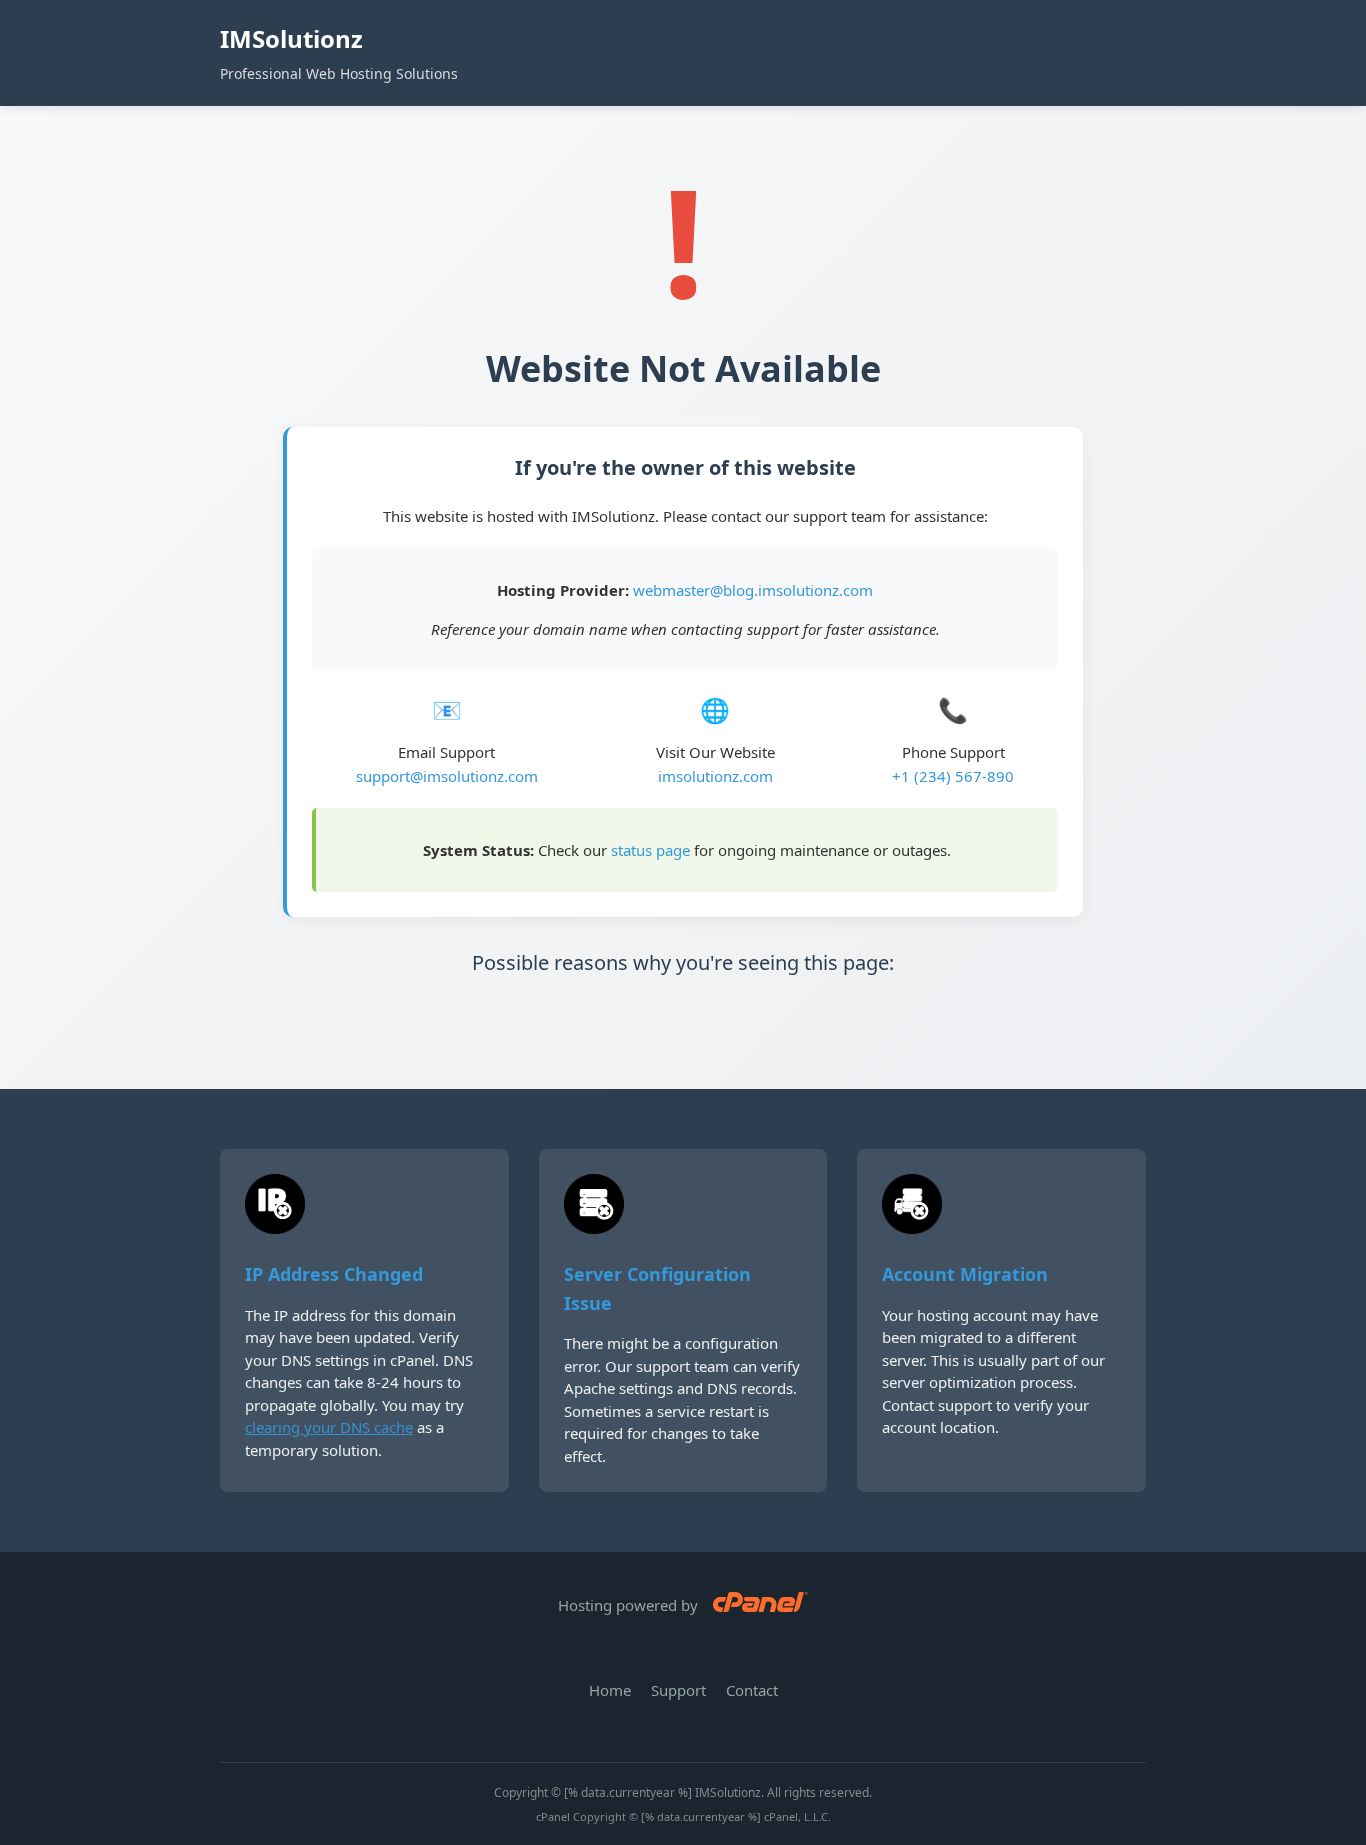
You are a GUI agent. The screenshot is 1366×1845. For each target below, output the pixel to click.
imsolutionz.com (715, 776)
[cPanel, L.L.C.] (760, 1605)
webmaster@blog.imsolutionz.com (753, 590)
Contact (752, 1690)
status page (650, 850)
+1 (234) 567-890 (953, 776)
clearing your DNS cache (329, 1427)
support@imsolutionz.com (447, 776)
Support (678, 1690)
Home (610, 1690)
